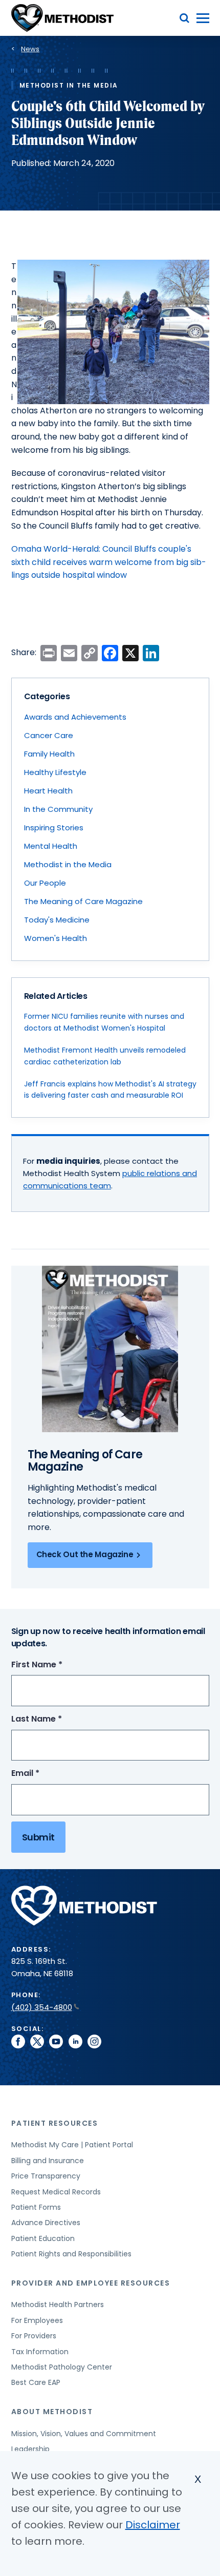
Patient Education (43, 2238)
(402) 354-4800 (42, 2007)
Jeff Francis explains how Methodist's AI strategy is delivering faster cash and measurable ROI (110, 1090)
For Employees (37, 2320)
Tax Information (40, 2352)
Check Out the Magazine (85, 1554)
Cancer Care (49, 735)
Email (44, 1774)
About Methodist (52, 2412)
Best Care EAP (36, 2382)
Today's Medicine (57, 920)
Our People (45, 883)
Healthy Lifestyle (55, 772)
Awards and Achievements (75, 717)
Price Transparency (46, 2176)
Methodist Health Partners (58, 2305)
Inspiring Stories (54, 828)
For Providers (34, 2336)
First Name (56, 1665)
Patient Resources (55, 2123)
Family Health (49, 754)
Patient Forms (36, 2207)
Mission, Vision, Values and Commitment (84, 2434)
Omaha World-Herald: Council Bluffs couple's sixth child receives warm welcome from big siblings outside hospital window (109, 562)
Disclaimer (153, 2525)
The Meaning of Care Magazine (83, 901)
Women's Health (56, 938)
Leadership (30, 2449)
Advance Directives (46, 2223)
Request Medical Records (56, 2192)
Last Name (56, 1719)
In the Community (58, 809)
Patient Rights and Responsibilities (71, 2254)
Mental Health (51, 846)
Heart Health (48, 791)
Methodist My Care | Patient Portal (72, 2145)
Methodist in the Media (68, 864)
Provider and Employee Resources (91, 2283)
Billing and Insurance (48, 2161)
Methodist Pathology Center (62, 2367)
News (30, 49)
